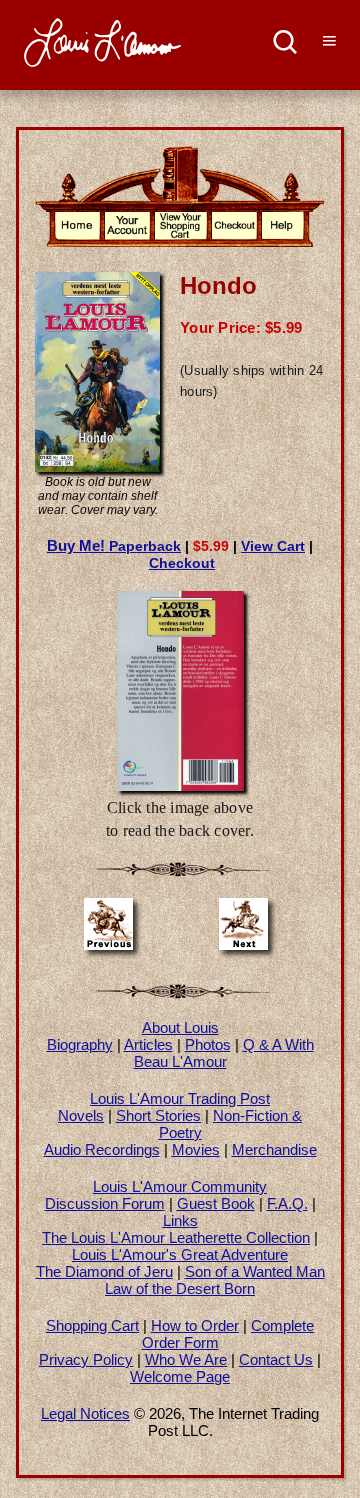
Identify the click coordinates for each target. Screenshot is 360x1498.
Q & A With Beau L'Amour (224, 1053)
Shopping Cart (92, 1325)
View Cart (273, 546)
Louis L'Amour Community (180, 1186)
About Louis (180, 1027)
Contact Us (276, 1359)
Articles (148, 1044)
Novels (81, 1115)
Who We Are (186, 1359)
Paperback (114, 546)
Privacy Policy (86, 1359)
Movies (196, 1149)
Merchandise (274, 1149)
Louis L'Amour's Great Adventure (180, 1254)
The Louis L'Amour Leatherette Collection (176, 1237)
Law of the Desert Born (180, 1288)
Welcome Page (180, 1376)
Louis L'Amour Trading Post (180, 1098)
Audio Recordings (102, 1149)
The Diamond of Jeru (104, 1271)
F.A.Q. (287, 1203)
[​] (285, 45)
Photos (208, 1044)
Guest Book (216, 1203)
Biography (80, 1044)
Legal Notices (85, 1413)
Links (180, 1220)
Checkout (182, 563)
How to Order (195, 1325)
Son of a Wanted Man (255, 1271)
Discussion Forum (105, 1203)
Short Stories (158, 1115)
